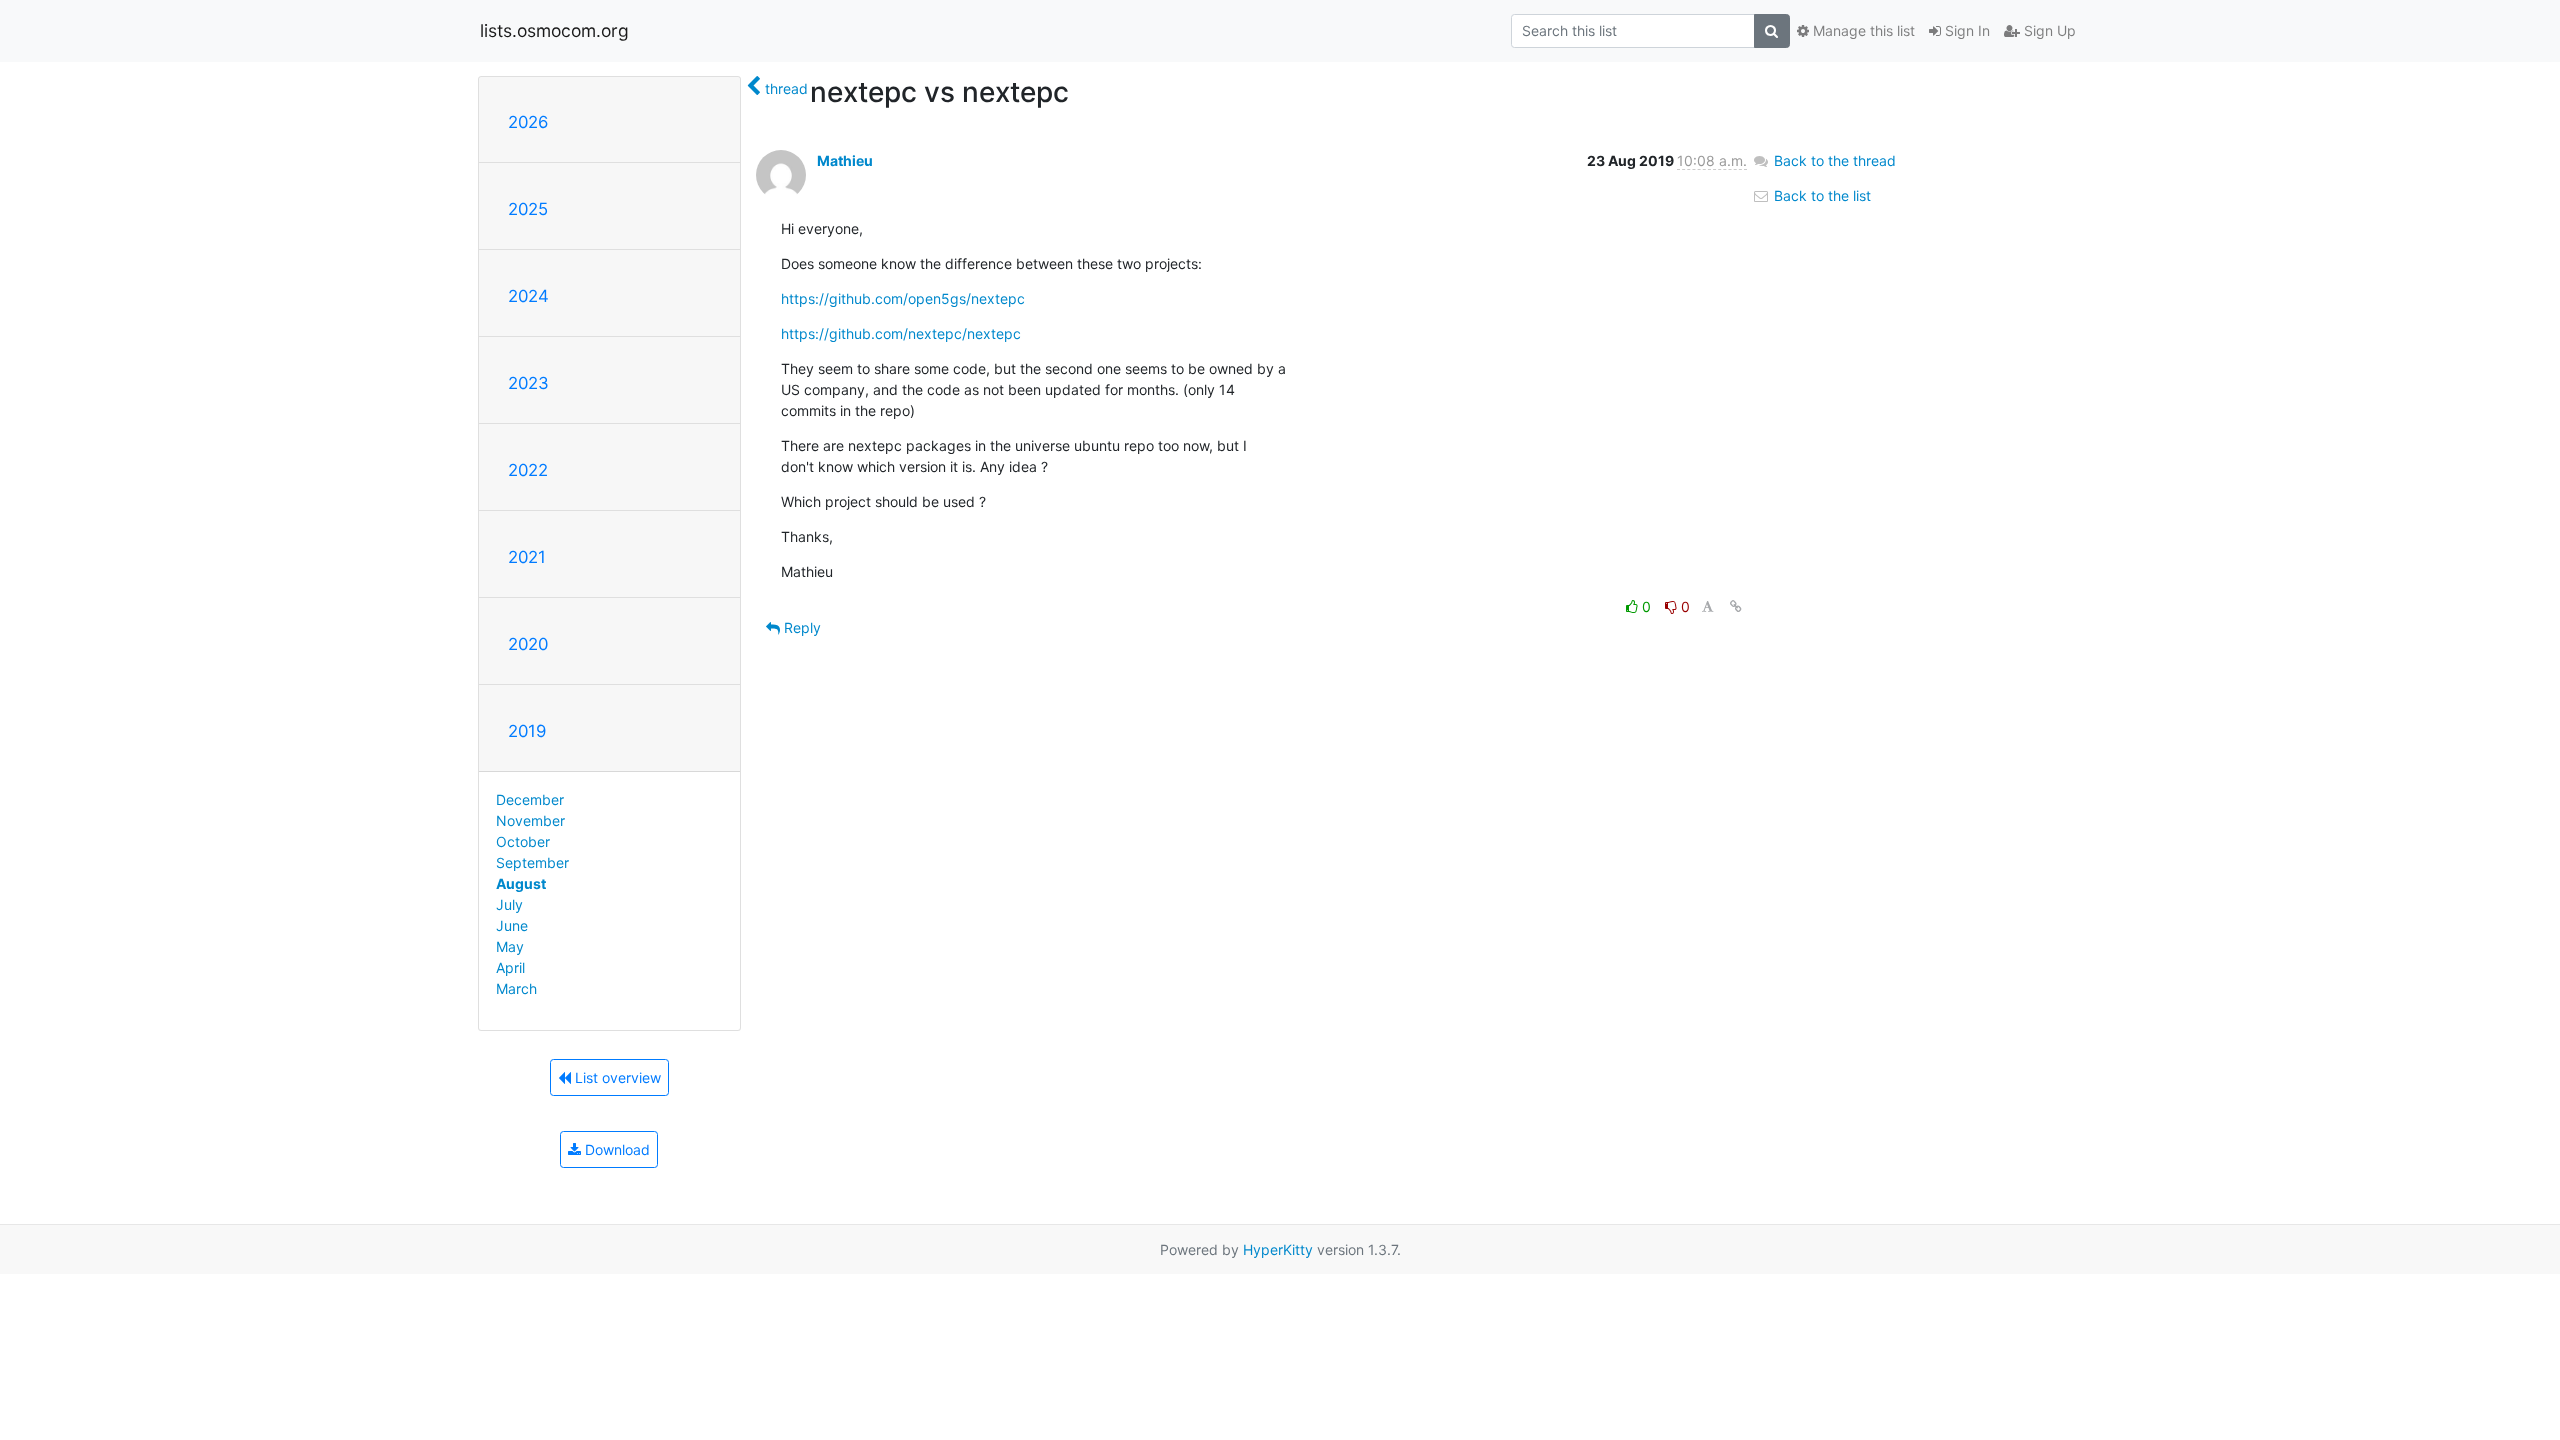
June (512, 925)
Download (615, 1149)
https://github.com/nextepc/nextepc (901, 333)
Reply (800, 627)
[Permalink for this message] (1736, 606)
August (521, 883)
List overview (616, 1077)
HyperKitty (1278, 1249)
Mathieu (845, 160)
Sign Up (2048, 30)
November (530, 820)
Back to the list (1820, 195)
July (509, 904)
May (510, 946)
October (523, 841)
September (532, 862)
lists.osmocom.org (554, 30)
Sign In (1965, 30)
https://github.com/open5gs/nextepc (903, 298)
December (530, 799)
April (510, 967)
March (516, 988)
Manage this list (1862, 30)
